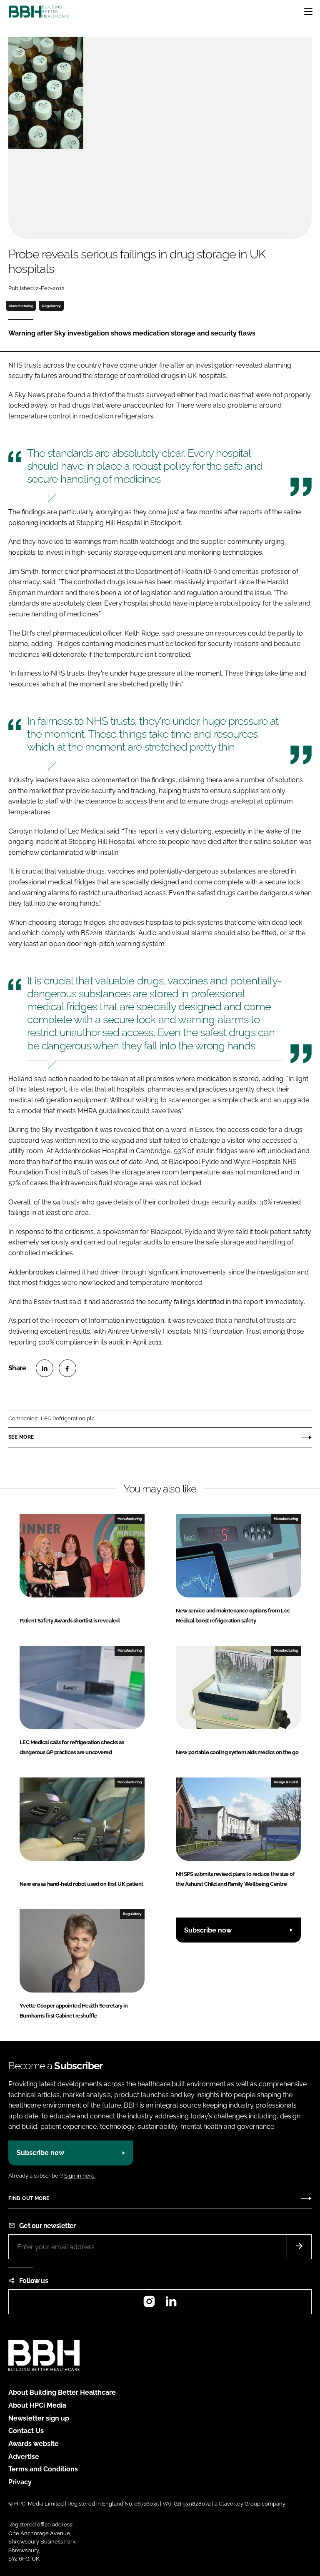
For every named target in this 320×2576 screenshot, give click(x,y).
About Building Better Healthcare (62, 2392)
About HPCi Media (37, 2405)
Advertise (24, 2457)
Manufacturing (21, 306)
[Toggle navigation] (308, 12)
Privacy (20, 2482)
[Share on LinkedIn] (45, 1368)
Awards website (34, 2444)
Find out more (29, 2198)
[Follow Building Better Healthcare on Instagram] (149, 2304)
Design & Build (286, 1782)
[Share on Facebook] (67, 1368)
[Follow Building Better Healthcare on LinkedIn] (171, 2304)
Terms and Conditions (43, 2469)
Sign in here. (80, 2176)
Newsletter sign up (39, 2418)
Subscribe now (208, 1930)
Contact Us (26, 2431)
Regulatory (51, 306)
